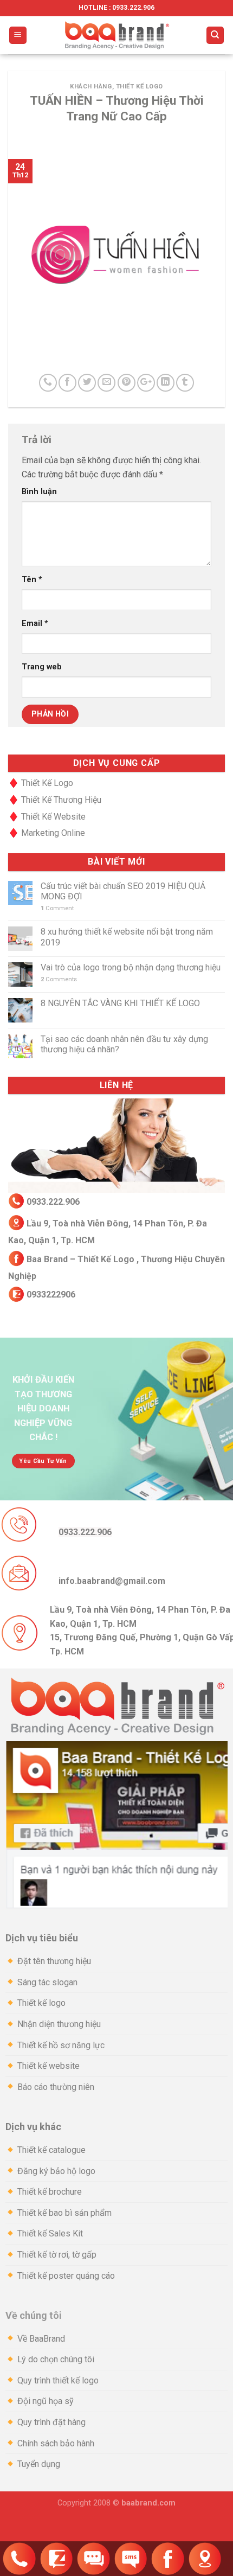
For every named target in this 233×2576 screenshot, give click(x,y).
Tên (32, 580)
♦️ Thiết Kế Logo (41, 783)
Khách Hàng (91, 87)
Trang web (42, 667)
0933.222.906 (53, 1202)
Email (35, 624)
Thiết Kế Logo (140, 87)
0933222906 (50, 1295)
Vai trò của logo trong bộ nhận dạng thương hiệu (131, 967)
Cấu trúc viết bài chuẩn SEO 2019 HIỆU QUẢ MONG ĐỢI (123, 891)
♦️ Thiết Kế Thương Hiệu (55, 800)
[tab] (116, 1938)
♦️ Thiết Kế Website (47, 817)
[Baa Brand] (116, 35)
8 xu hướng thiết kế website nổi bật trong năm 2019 (127, 937)
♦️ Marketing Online (47, 833)
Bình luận (39, 492)
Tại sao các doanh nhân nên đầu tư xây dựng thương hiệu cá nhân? (124, 1044)
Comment (57, 908)
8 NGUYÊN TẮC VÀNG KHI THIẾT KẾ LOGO (120, 1003)
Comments (59, 979)
